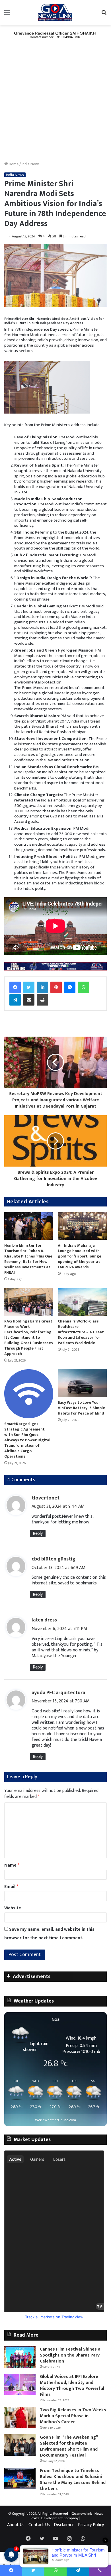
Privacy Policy (91, 2525)
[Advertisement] (55, 103)
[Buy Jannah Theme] (55, 35)
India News (31, 164)
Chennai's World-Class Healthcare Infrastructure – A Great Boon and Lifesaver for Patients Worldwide (81, 1332)
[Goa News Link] (55, 13)
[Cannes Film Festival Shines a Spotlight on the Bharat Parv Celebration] (20, 2357)
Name (12, 1865)
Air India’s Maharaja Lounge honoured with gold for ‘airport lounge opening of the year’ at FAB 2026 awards (80, 1256)
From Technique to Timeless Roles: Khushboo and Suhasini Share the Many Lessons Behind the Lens (73, 2480)
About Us (16, 2525)
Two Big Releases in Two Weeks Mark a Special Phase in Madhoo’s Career (73, 2416)
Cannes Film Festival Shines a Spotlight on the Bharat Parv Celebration (70, 2355)
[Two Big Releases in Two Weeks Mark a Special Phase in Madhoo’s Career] (20, 2418)
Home (13, 164)
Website (13, 1908)
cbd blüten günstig (54, 1559)
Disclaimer (64, 2525)
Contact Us (39, 2525)
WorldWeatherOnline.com (55, 2120)
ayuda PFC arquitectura (58, 1693)
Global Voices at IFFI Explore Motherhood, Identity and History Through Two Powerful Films (72, 2386)
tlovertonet (46, 1498)
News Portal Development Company (67, 2516)
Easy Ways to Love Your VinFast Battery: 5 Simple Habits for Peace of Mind (81, 1408)
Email (11, 1887)
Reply (38, 1534)
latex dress (44, 1620)
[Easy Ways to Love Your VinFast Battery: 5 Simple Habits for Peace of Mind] (82, 1383)
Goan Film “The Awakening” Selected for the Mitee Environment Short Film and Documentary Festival (69, 2446)
